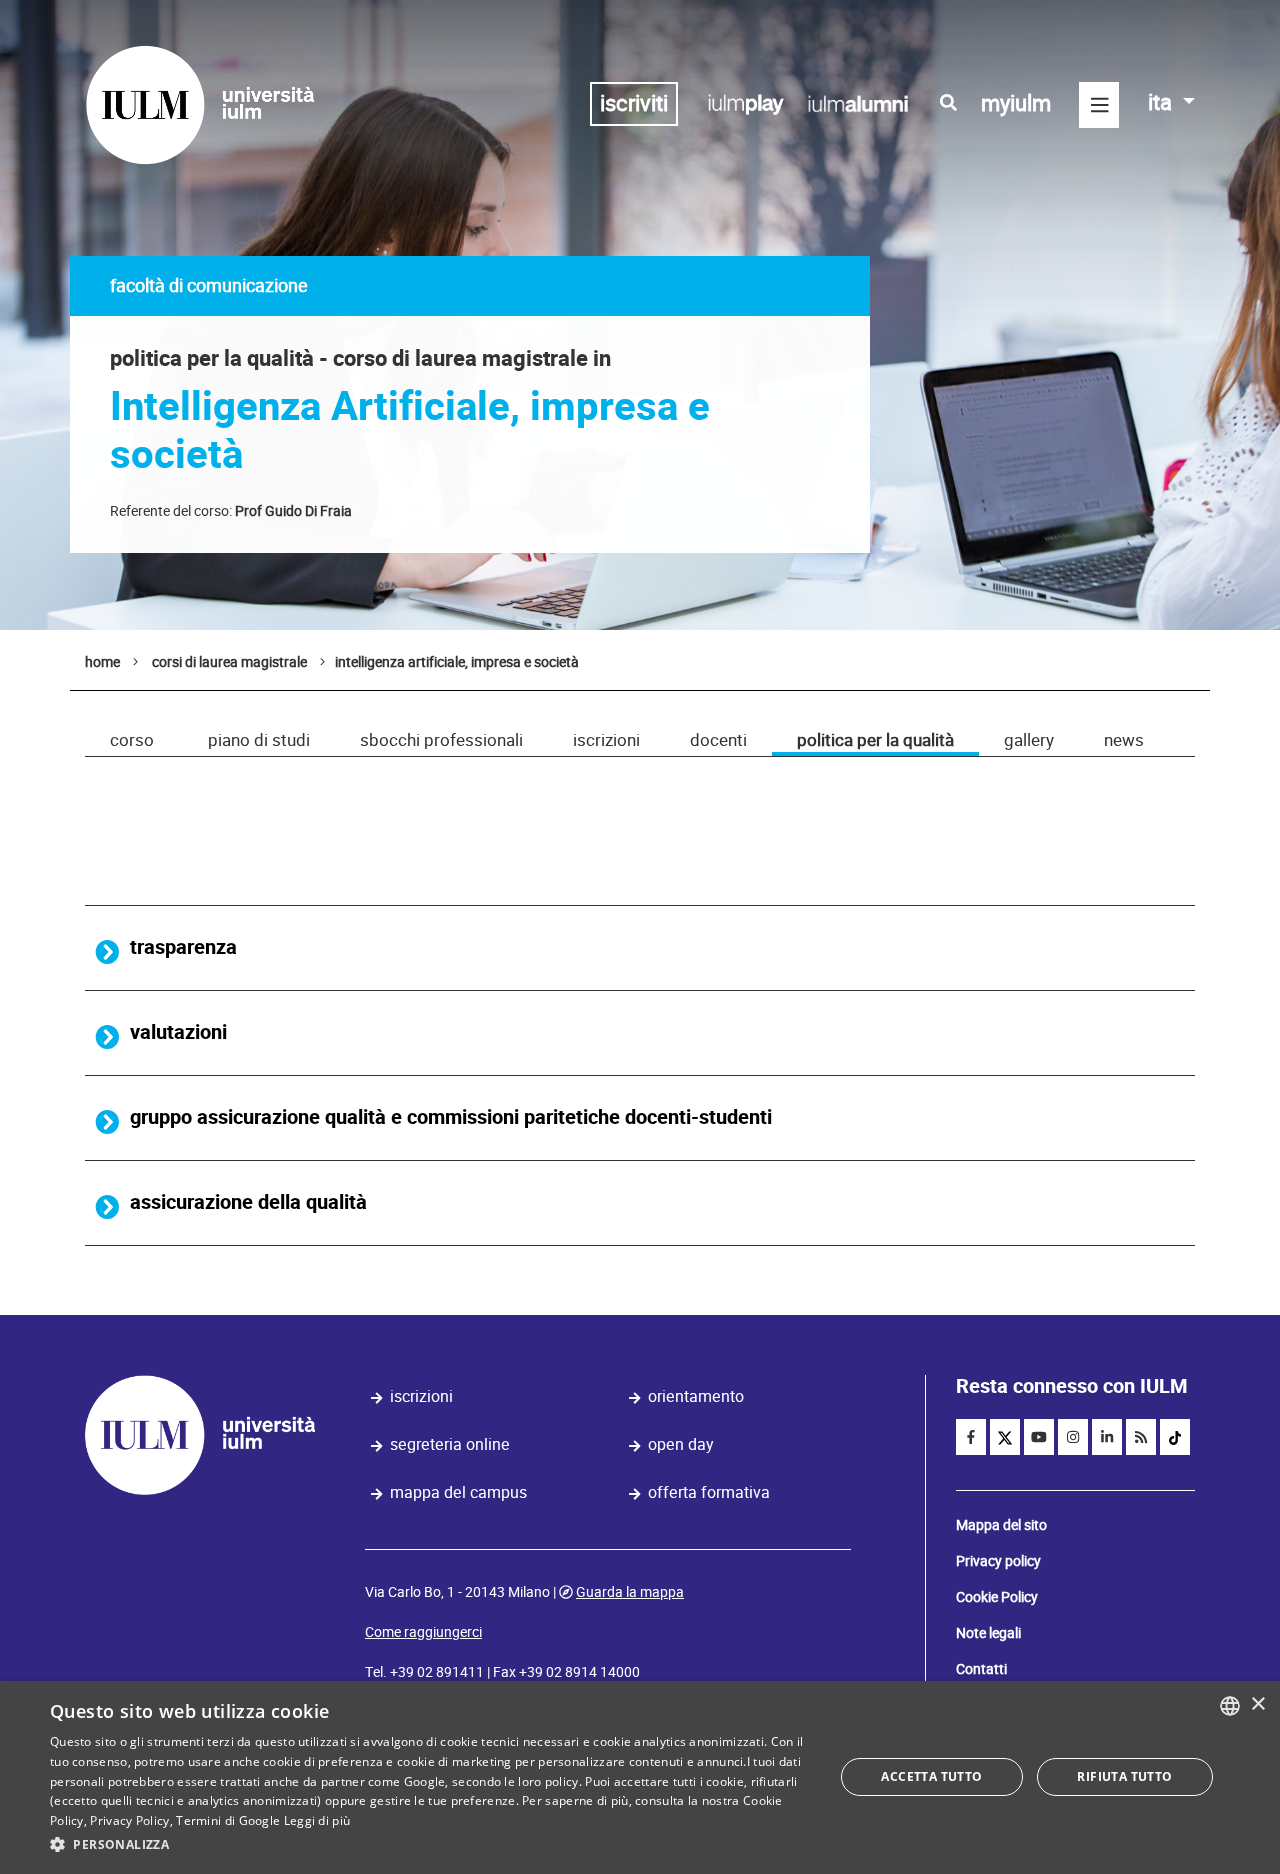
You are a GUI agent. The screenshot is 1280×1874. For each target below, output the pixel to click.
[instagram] (1073, 1437)
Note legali (988, 1633)
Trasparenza (183, 947)
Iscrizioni (606, 740)
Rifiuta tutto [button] (1124, 1776)
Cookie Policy (997, 1597)
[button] (430, 1845)
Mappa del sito (1001, 1525)
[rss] (1141, 1437)
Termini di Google (228, 1820)
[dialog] (640, 1777)
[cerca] (948, 103)
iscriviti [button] (634, 103)
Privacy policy (998, 1561)
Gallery (1029, 740)
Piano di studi (259, 740)
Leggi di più (317, 1820)
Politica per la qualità (875, 740)
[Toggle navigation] (1099, 105)
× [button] (1257, 1704)
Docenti (718, 740)
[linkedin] (1107, 1437)
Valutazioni (178, 1032)
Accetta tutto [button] (931, 1776)
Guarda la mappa (630, 1592)
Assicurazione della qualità (248, 1202)
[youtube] (1039, 1437)
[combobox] (1230, 1706)
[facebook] (971, 1437)
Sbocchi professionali (441, 740)
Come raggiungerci (423, 1632)
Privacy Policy (129, 1820)
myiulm (1016, 103)
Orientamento (696, 1396)
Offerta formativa (709, 1492)
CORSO (132, 740)
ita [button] (1162, 102)
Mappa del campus (458, 1492)
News (1124, 740)
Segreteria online (450, 1444)
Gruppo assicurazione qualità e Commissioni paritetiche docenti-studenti (451, 1117)
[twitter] (1005, 1437)
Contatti (981, 1669)
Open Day (681, 1444)
